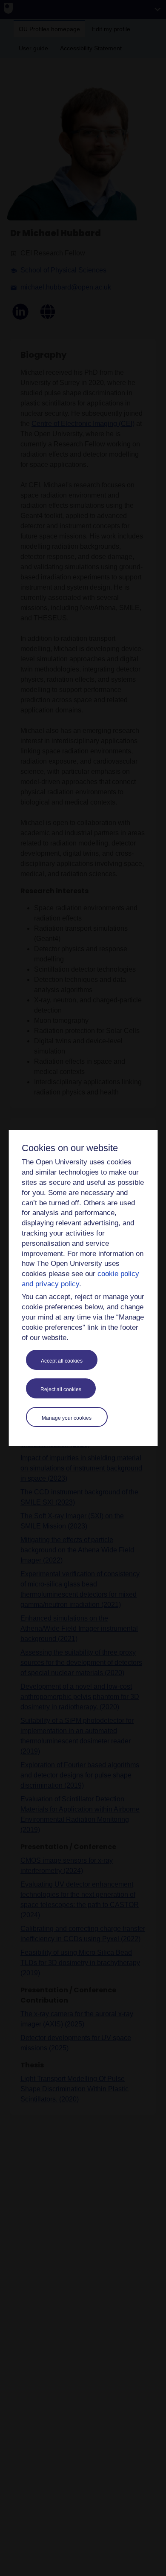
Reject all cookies (61, 1389)
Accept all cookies (62, 1361)
